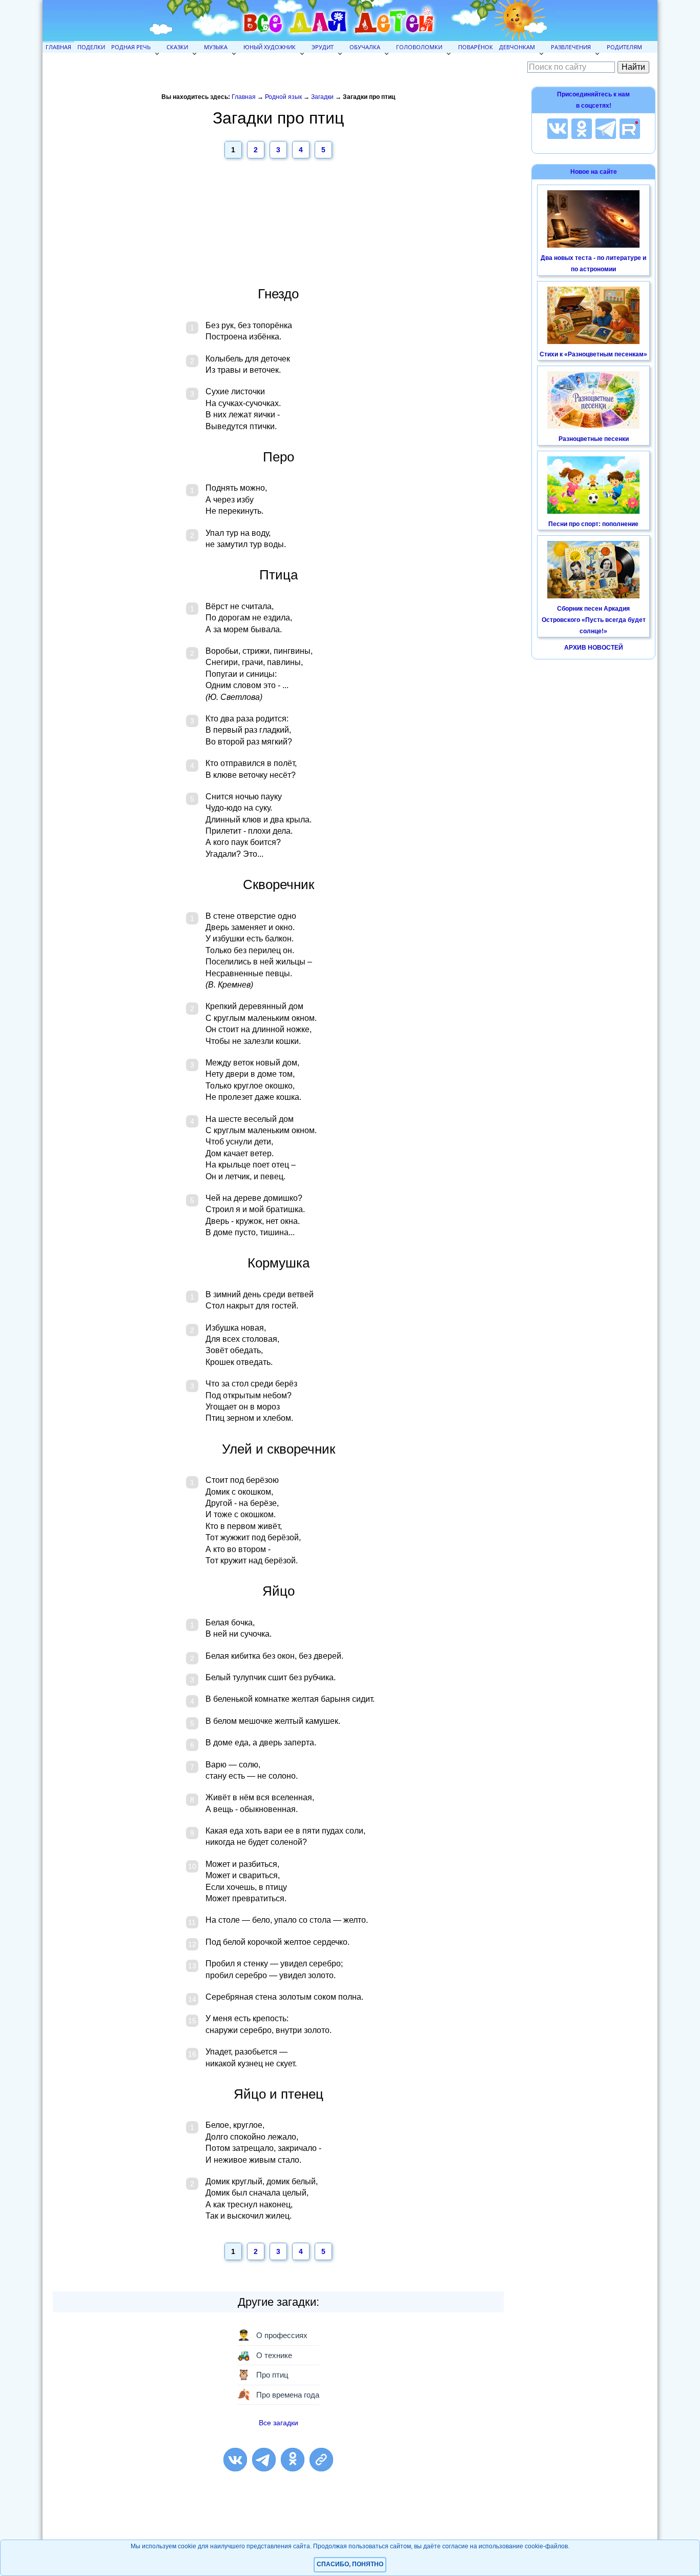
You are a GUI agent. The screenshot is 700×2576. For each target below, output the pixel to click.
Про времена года (278, 2394)
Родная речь (131, 47)
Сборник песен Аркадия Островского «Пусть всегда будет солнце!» (594, 620)
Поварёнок (476, 47)
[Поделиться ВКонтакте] (235, 2460)
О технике (265, 2355)
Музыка (216, 47)
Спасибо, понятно (350, 2564)
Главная (58, 47)
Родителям (624, 47)
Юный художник (270, 47)
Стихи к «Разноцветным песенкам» (593, 354)
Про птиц (263, 2374)
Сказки (177, 47)
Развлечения (571, 47)
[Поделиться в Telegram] (264, 2460)
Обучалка (365, 47)
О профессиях (272, 2335)
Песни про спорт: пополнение (593, 524)
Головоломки (419, 47)
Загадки (322, 97)
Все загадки (279, 2423)
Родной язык (283, 97)
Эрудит (323, 47)
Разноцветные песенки (594, 439)
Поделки (91, 47)
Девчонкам (517, 47)
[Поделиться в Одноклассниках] (293, 2460)
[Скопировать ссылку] (321, 2460)
